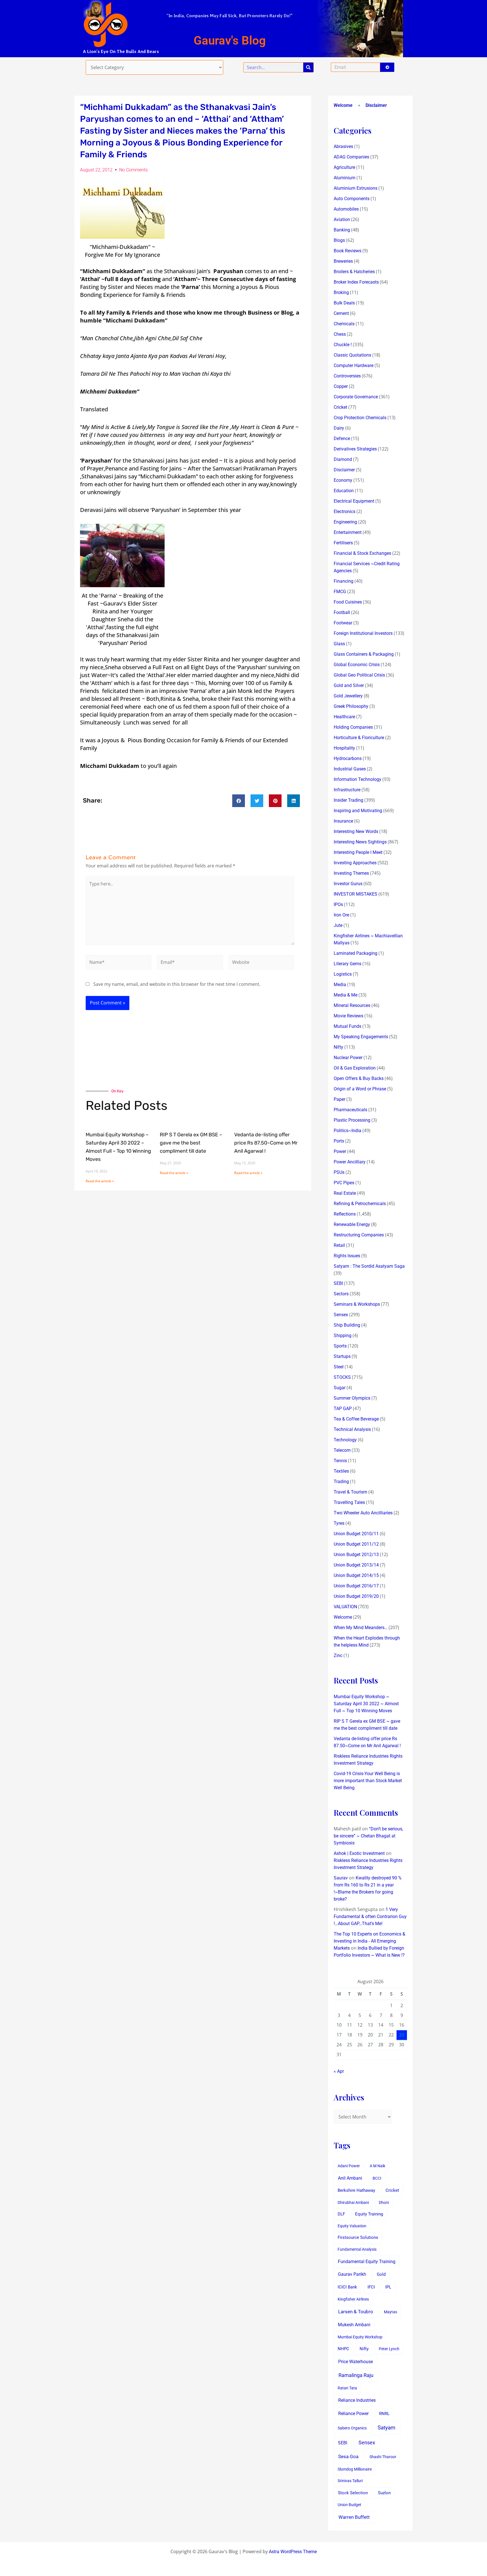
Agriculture (344, 167)
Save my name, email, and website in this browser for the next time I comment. (177, 984)
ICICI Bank (347, 2287)
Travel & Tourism (350, 1492)
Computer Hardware (354, 365)
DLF (341, 2214)
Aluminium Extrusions (356, 188)
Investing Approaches (355, 863)
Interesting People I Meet (358, 852)
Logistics (343, 974)
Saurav (341, 1878)
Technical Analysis (352, 1429)
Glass (339, 644)
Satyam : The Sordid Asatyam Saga (369, 1266)
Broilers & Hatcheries (354, 272)
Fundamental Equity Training (367, 2262)
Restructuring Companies (359, 1235)
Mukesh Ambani (354, 2325)
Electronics (345, 512)
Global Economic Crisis (357, 665)
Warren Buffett (354, 2517)
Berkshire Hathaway (356, 2191)
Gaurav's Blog (230, 40)
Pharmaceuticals (350, 1110)
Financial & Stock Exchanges (362, 553)
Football (342, 612)
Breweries (343, 261)
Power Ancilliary (350, 1162)
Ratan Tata (347, 2388)
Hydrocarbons (348, 758)
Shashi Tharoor (383, 2457)
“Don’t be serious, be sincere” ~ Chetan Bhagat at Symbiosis (368, 1836)
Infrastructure (347, 790)
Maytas (390, 2312)
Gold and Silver (349, 685)
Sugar (340, 1388)
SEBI (338, 1283)
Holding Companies (353, 727)
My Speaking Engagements (361, 1037)
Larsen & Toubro (356, 2312)
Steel (339, 1367)
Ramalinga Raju (356, 2375)
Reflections (345, 1214)
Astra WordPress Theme (293, 2552)
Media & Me (346, 995)
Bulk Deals (344, 303)
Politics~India (347, 1131)
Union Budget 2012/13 (356, 1555)
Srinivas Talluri (350, 2481)
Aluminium (345, 178)
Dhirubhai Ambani (353, 2202)
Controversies (347, 376)
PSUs (339, 1172)
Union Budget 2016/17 (356, 1586)
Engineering (345, 522)
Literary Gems (347, 964)
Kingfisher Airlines (353, 2299)
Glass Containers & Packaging (364, 654)
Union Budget (349, 2505)
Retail (339, 1245)
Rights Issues (347, 1256)
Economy (343, 480)
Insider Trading (348, 800)
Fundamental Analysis (357, 2249)
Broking (341, 292)
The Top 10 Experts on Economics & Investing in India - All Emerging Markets (369, 1941)
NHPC (343, 2349)
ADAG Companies (351, 157)
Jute (338, 925)
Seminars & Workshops (357, 1304)
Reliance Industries (357, 2400)
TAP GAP (343, 1409)
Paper (339, 1099)
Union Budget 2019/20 (356, 1596)
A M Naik (378, 2166)
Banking (342, 230)
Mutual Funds (347, 1026)
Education (344, 491)
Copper (341, 386)
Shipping (343, 1336)
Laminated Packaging (356, 953)
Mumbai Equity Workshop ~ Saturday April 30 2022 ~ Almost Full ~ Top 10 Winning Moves (366, 1704)
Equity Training (369, 2214)
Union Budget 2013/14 (356, 1565)
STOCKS (342, 1377)
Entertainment (348, 532)
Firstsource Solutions (358, 2238)
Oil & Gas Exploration (355, 1068)
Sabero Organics (352, 2428)
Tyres (339, 1523)
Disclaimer (376, 105)
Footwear (343, 623)
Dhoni (384, 2202)
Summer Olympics (352, 1398)
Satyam (387, 2428)
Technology (345, 1440)
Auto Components (352, 199)
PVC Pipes (344, 1183)
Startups (342, 1356)
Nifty (338, 1047)
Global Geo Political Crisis (359, 675)
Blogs (339, 240)
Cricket (340, 407)
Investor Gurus (348, 884)
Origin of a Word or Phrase (360, 1089)
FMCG (340, 592)
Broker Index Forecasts (356, 282)
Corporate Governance (356, 397)
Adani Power (349, 2166)
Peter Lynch (389, 2349)
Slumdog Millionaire (355, 2469)
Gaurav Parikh (352, 2274)
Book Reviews (347, 251)
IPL (388, 2287)
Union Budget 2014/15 (356, 1575)
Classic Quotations (352, 355)
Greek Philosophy (351, 706)
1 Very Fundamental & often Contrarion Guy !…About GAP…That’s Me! (370, 1916)
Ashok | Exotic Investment (359, 1853)
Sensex (341, 1315)
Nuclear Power (348, 1058)
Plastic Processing (352, 1120)
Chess (340, 334)
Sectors (341, 1294)
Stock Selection (353, 2493)
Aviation (342, 219)
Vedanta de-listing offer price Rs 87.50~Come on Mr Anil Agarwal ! (266, 1143)
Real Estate (345, 1193)
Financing (344, 581)
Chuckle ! (343, 345)
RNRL (384, 2414)
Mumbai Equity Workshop (360, 2337)
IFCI (371, 2287)
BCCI (377, 2178)
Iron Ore (341, 915)
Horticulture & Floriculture (359, 738)
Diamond (343, 459)
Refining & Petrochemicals (360, 1204)
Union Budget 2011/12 (356, 1544)
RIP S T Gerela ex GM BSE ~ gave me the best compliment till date (191, 1143)
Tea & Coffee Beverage (356, 1419)
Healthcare (344, 717)
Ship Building (347, 1325)
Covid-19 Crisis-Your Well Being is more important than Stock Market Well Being (368, 1781)
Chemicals (344, 324)
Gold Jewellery (348, 696)
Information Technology (357, 779)
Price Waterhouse (356, 2362)
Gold (381, 2274)
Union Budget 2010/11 (356, 1534)
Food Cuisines (348, 602)
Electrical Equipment (354, 501)
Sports (340, 1346)
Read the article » (100, 1181)
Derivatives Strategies (355, 449)
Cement (341, 313)
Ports (339, 1141)
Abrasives (343, 146)
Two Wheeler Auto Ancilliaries (363, 1513)
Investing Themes (351, 873)
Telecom (342, 1450)
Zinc (338, 1655)
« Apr (339, 2071)
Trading (341, 1482)
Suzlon (384, 2493)
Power (340, 1151)
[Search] (308, 67)
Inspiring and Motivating (358, 811)
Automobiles (346, 209)
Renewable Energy (352, 1224)
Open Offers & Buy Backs (359, 1078)
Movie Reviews (348, 1016)
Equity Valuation (352, 2226)
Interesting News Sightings (360, 842)
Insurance (343, 821)
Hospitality (344, 748)
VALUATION (345, 1607)
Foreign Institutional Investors (363, 633)
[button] (239, 801)
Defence (342, 438)
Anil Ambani (350, 2178)
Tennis (340, 1461)
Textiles (341, 1471)
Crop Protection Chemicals (360, 418)
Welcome (343, 105)
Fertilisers (343, 543)
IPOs (338, 904)
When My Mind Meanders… (361, 1628)
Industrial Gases (350, 769)
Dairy (339, 428)
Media (340, 985)
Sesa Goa (348, 2456)
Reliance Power (353, 2413)
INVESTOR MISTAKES (356, 894)
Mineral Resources (352, 1005)
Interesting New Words (356, 831)
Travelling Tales (349, 1502)
